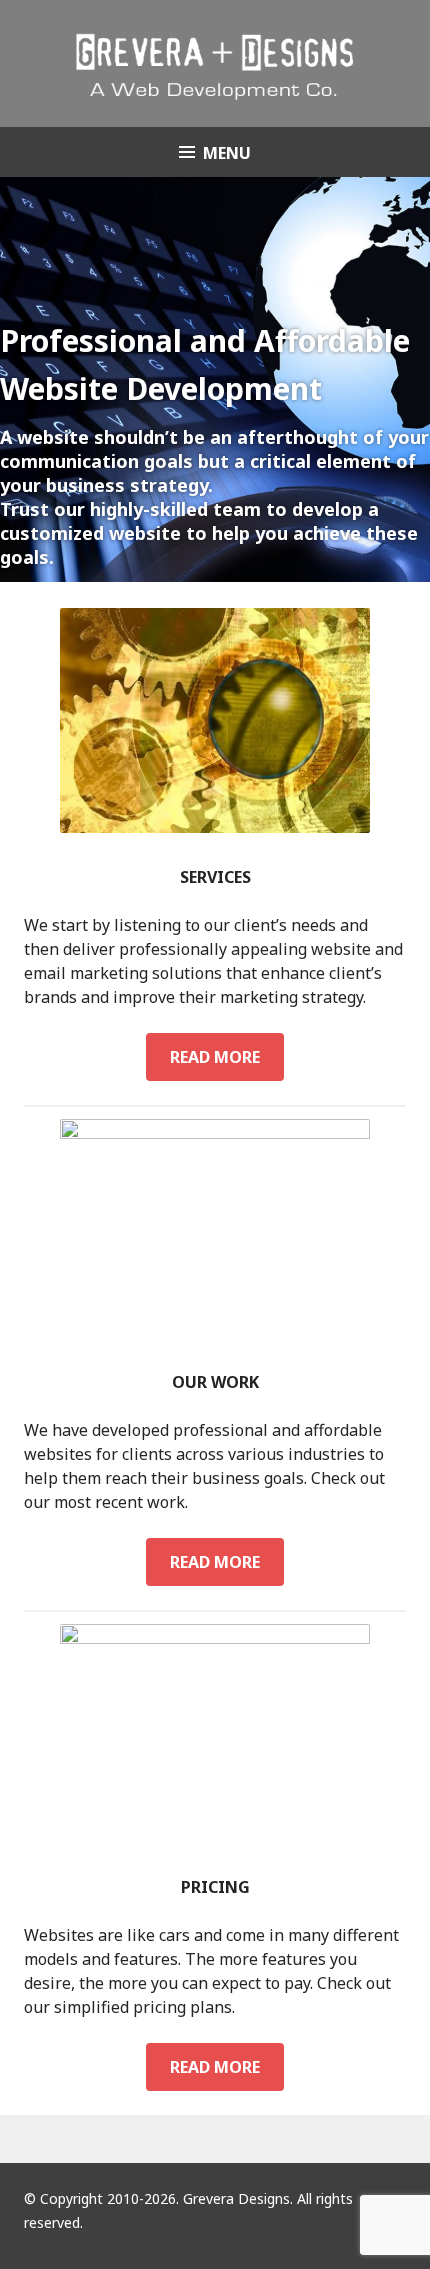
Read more (227, 1056)
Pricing (215, 1887)
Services (215, 877)
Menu (227, 153)
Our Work (215, 1382)
